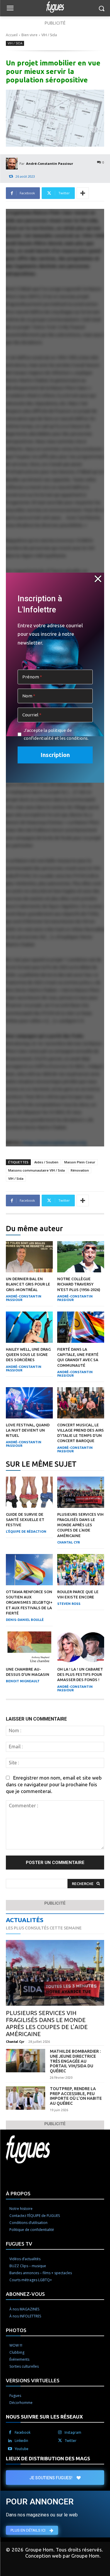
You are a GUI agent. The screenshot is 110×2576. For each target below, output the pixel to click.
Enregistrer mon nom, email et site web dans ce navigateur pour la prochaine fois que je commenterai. (54, 1784)
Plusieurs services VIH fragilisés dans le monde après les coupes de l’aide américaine (80, 1525)
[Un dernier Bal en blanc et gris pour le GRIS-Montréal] (29, 1257)
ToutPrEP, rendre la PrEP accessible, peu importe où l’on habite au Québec (76, 2096)
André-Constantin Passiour (50, 163)
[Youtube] (10, 2449)
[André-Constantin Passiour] (13, 164)
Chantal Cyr (68, 1542)
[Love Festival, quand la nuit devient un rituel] (29, 1403)
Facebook (23, 2432)
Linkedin (21, 2441)
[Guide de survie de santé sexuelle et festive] (29, 1492)
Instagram (73, 2432)
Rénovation (80, 1170)
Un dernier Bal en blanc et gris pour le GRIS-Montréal (28, 1284)
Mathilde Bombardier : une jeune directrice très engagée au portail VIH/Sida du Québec (75, 2061)
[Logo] (55, 7)
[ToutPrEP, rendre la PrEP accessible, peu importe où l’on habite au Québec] (26, 2098)
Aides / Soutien (46, 1162)
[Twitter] (60, 2441)
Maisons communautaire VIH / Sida (37, 1170)
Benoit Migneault (23, 1681)
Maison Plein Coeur (80, 1162)
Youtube (22, 2449)
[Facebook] (10, 2433)
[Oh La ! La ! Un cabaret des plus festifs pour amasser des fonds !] (81, 1647)
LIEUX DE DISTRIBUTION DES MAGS (48, 2458)
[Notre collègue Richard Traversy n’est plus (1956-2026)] (81, 1257)
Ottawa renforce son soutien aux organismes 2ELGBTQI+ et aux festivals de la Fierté (29, 1602)
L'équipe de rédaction (26, 1532)
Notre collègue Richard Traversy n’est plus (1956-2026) (79, 1284)
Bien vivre (29, 35)
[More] (83, 193)
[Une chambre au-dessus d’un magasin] (29, 1647)
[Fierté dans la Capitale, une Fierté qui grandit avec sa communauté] (81, 1327)
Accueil (12, 35)
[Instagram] (60, 2433)
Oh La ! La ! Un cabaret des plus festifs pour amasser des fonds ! (80, 1674)
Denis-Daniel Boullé (25, 1620)
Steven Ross (69, 1604)
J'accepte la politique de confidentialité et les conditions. (56, 734)
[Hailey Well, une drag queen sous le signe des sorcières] (29, 1327)
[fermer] (98, 579)
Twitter (71, 2441)
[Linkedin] (10, 2441)
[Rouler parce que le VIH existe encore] (81, 1570)
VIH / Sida (49, 35)
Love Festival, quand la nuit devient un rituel (28, 1430)
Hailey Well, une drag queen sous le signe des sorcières (28, 1354)
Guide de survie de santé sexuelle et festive (25, 1520)
